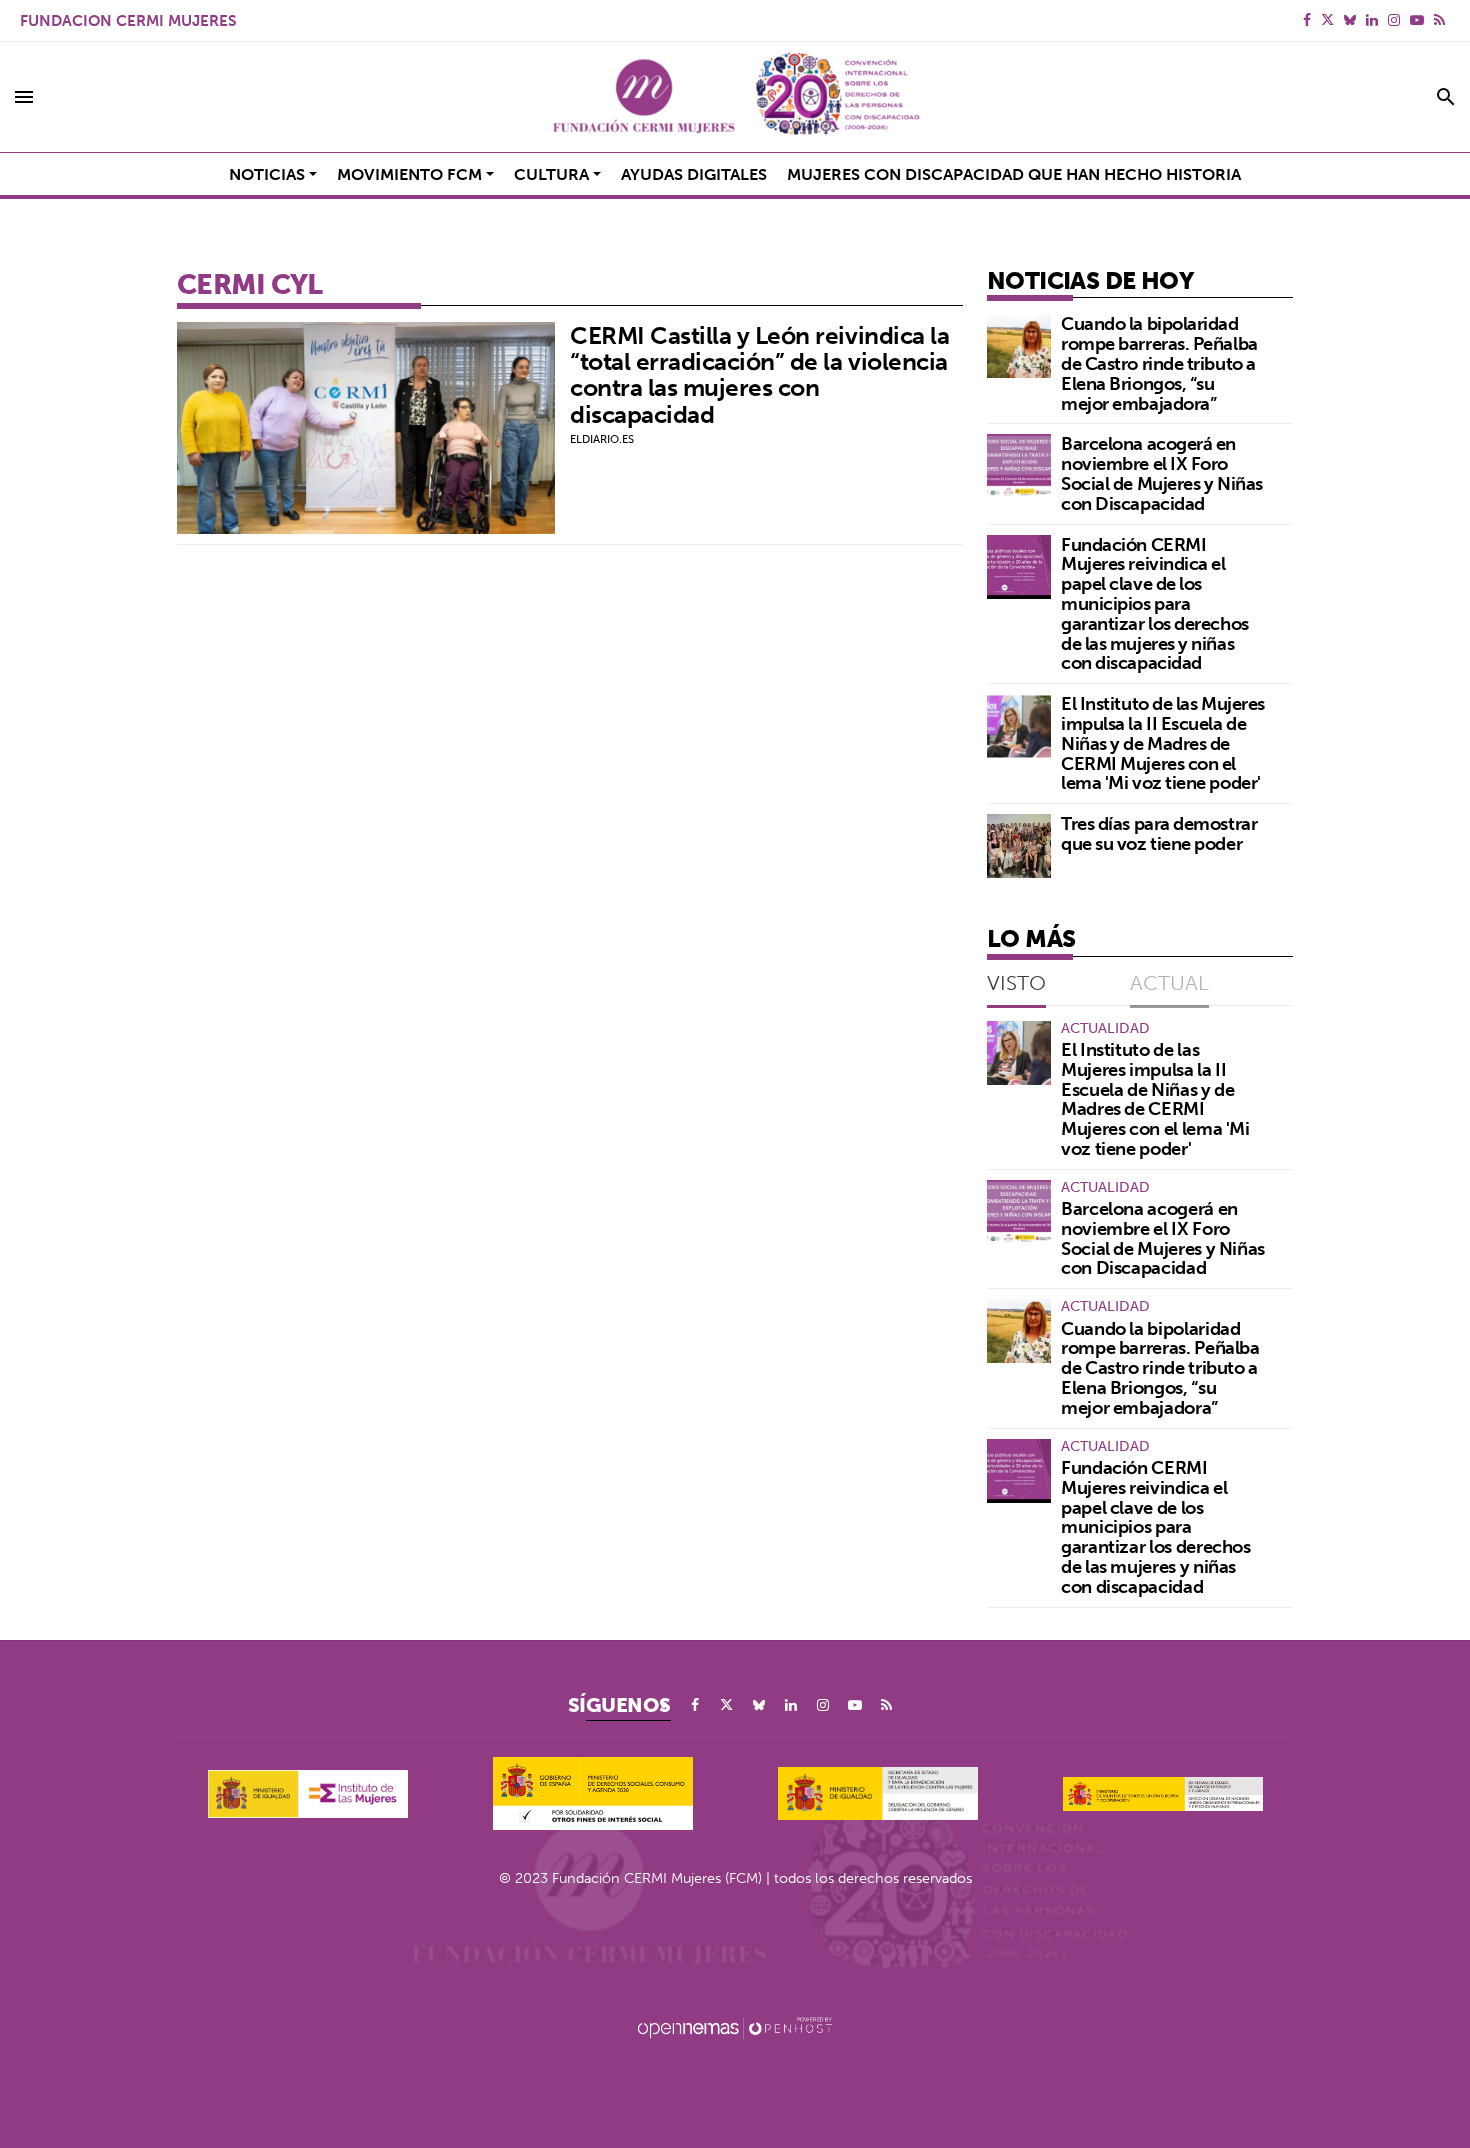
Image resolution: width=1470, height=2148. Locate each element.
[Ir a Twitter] (1327, 20)
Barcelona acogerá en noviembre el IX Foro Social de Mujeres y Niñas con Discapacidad (1162, 473)
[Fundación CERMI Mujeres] (735, 97)
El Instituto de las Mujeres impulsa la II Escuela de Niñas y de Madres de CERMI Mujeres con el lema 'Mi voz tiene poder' (1163, 743)
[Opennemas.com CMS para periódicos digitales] (735, 2027)
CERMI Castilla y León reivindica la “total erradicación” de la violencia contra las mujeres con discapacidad (759, 374)
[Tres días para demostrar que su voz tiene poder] (1019, 846)
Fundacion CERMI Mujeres (128, 20)
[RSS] (1439, 20)
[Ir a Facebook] (1307, 20)
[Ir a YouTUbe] (1417, 20)
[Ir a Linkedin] (1372, 20)
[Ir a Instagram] (1394, 20)
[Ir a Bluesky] (1350, 20)
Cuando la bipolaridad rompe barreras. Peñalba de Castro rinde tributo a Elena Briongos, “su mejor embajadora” (1159, 363)
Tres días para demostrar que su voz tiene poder (1159, 833)
